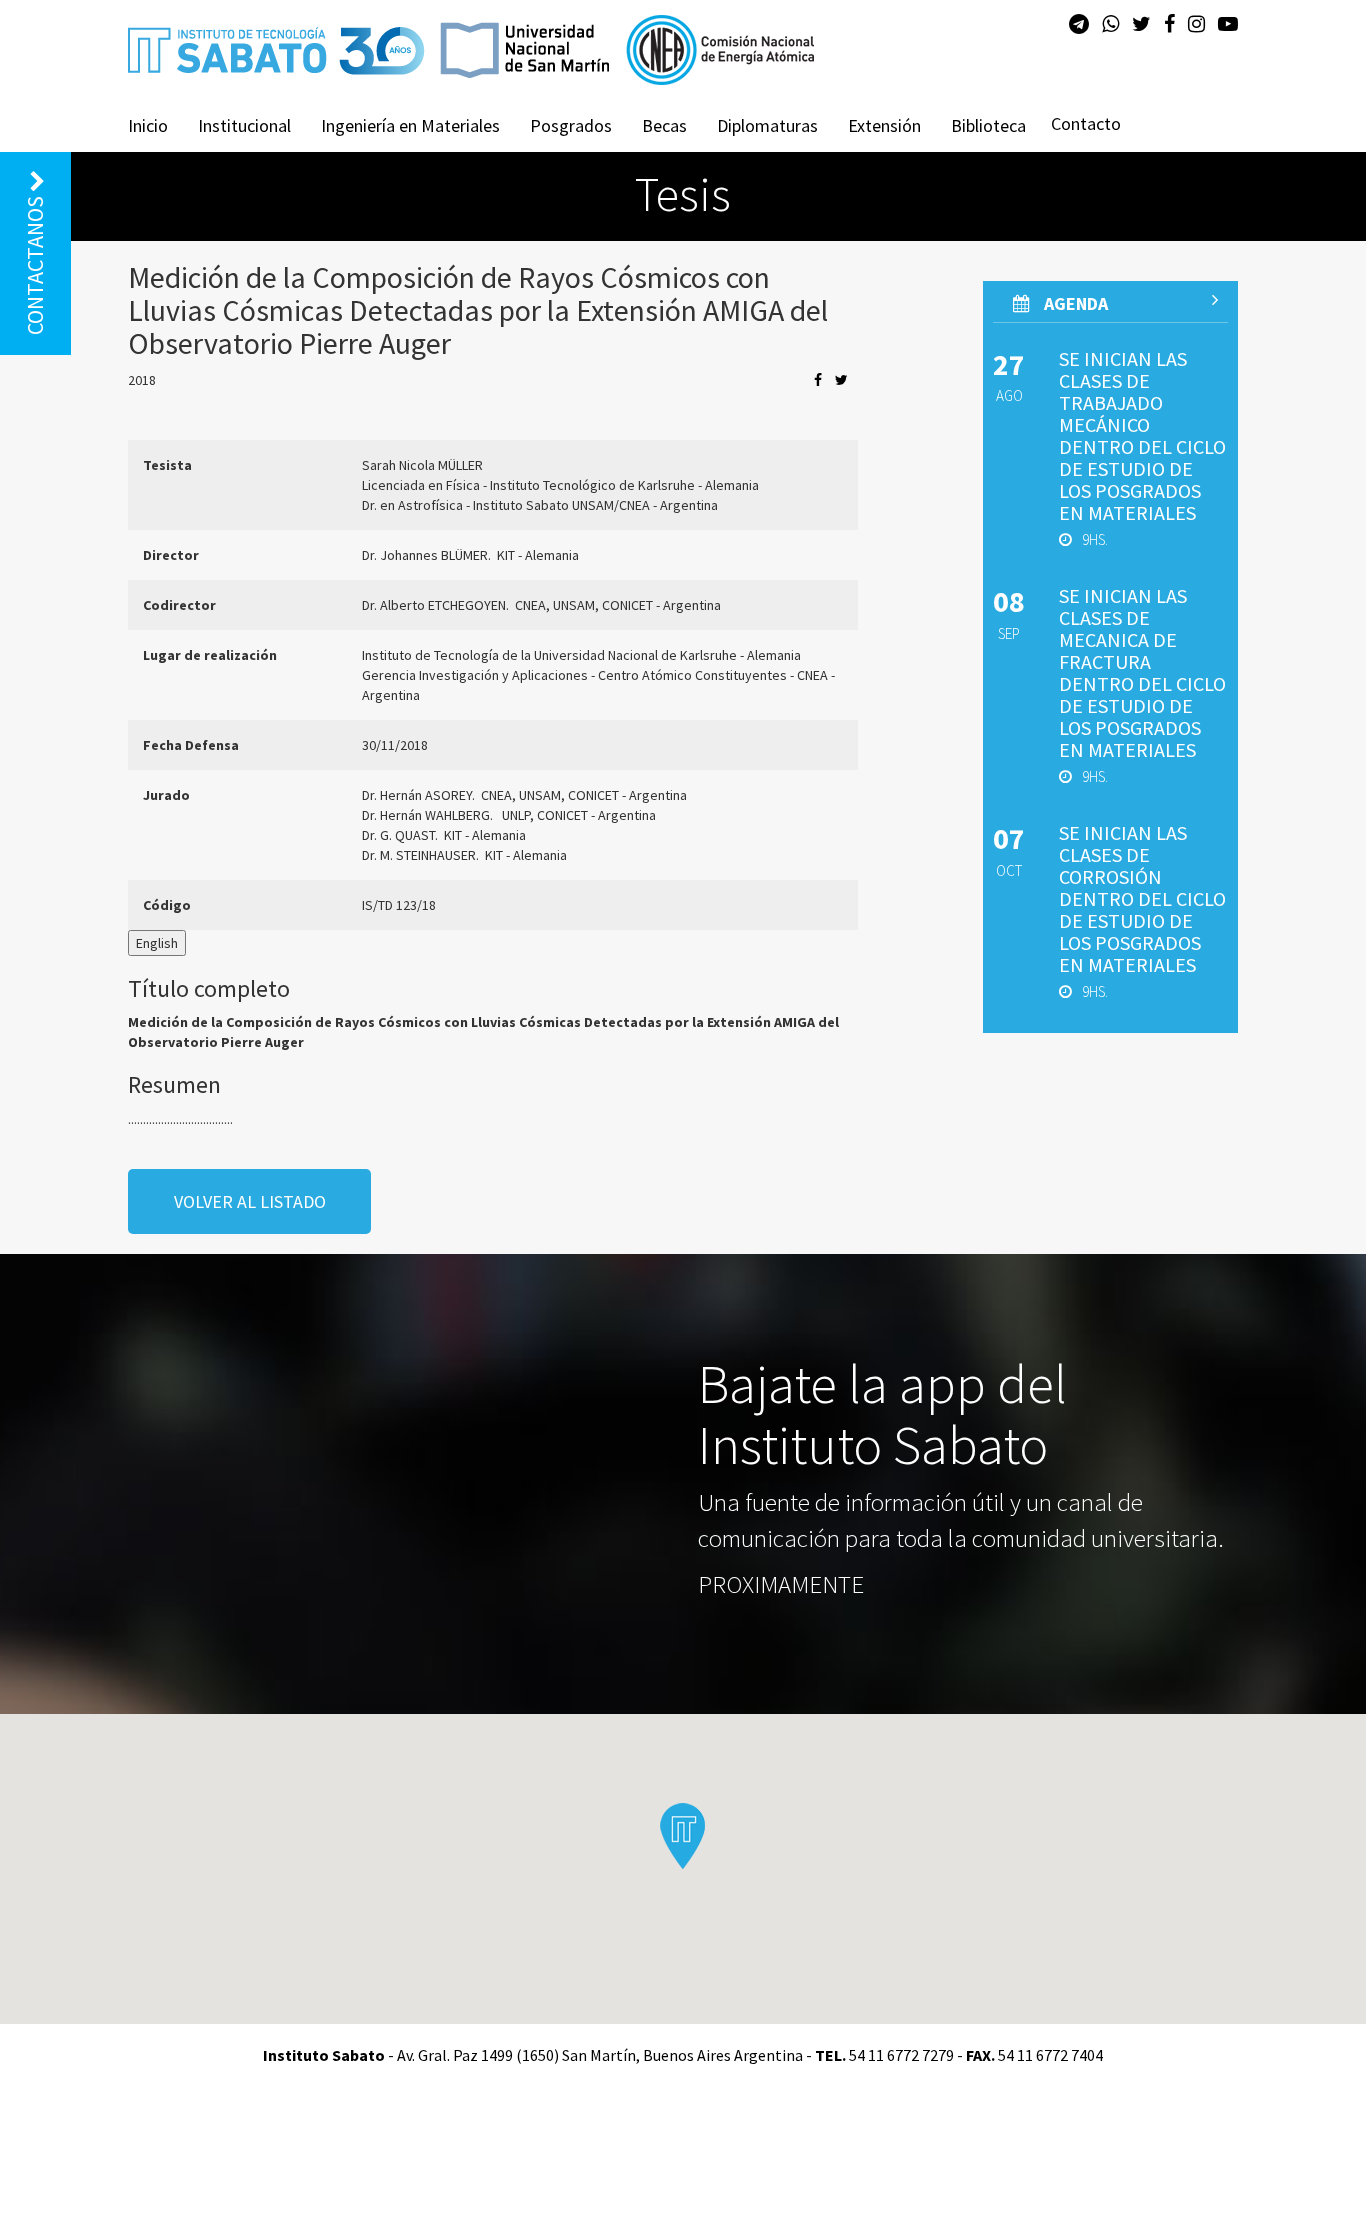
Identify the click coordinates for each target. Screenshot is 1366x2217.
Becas (664, 125)
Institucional (244, 125)
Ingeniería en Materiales (410, 125)
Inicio (148, 125)
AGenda (1074, 303)
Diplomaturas (767, 125)
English (157, 943)
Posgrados (571, 125)
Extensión (884, 125)
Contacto (1086, 123)
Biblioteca (988, 125)
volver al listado (250, 1201)
